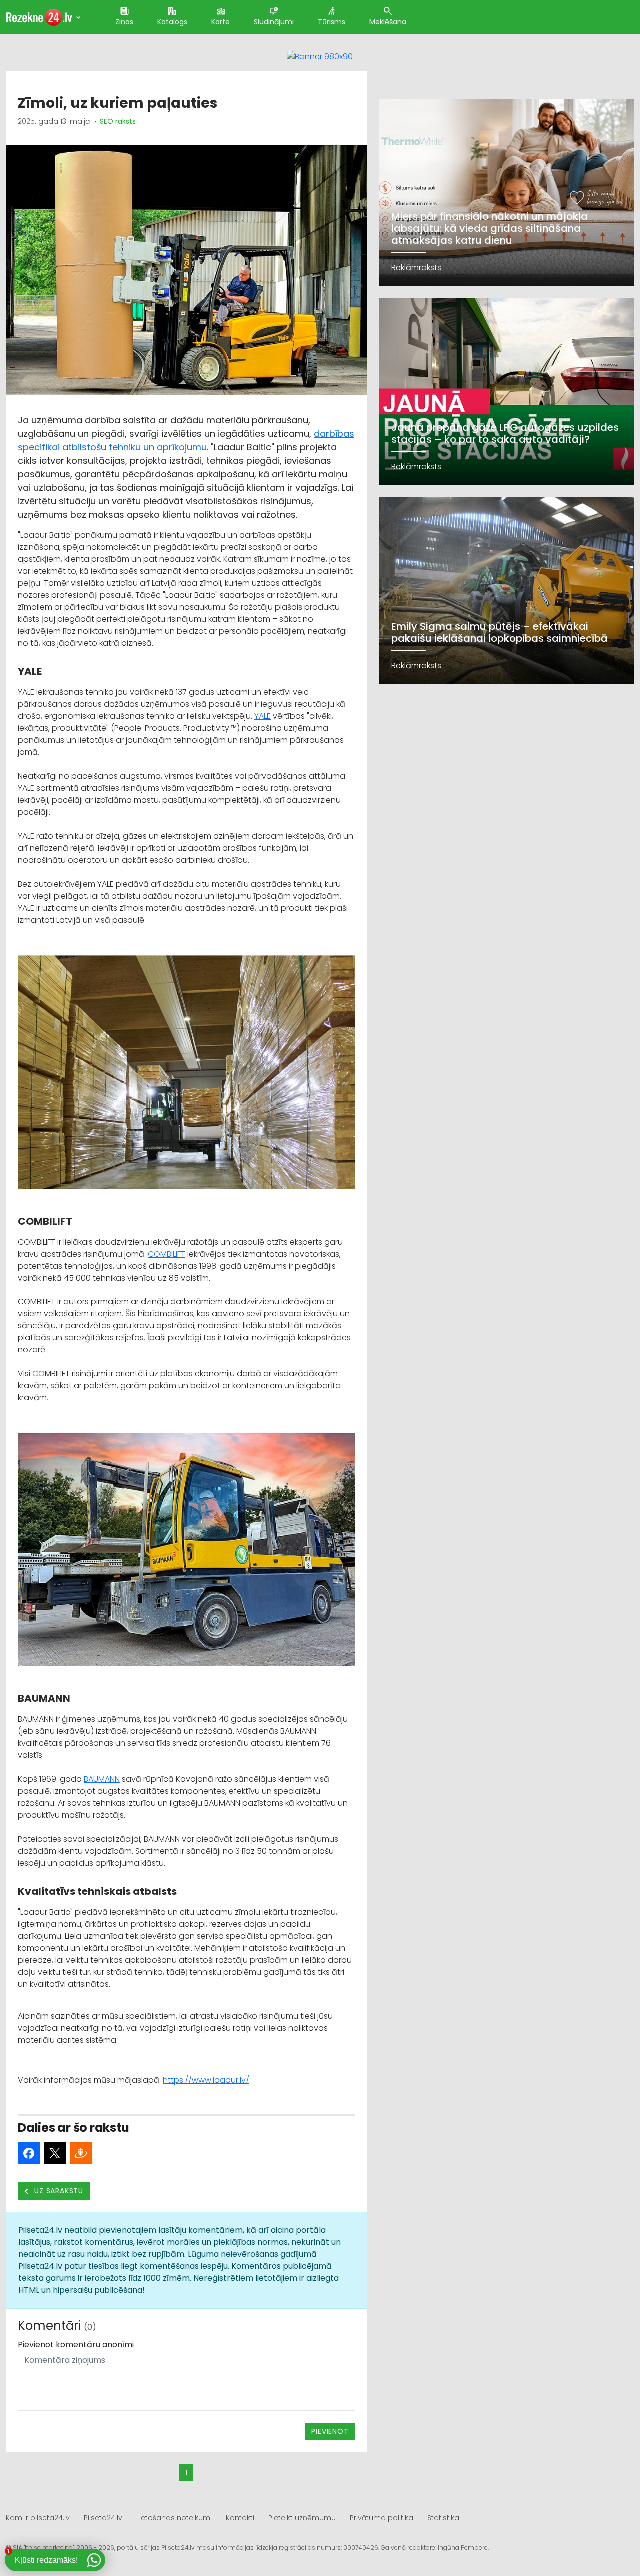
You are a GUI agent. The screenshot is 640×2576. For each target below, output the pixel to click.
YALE (263, 716)
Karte (221, 22)
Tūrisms (332, 22)
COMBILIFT (167, 1254)
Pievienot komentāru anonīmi (76, 2344)
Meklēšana (388, 22)
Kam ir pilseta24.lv (38, 2518)
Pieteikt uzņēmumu (302, 2518)
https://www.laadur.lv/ (206, 2080)
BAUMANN (102, 1779)
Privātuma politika (382, 2518)
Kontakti (240, 2518)
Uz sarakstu (58, 2191)
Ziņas (124, 22)
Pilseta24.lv (103, 2518)
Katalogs (172, 22)
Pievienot (330, 2431)
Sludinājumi (274, 22)
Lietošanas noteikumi (174, 2518)
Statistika (443, 2518)
